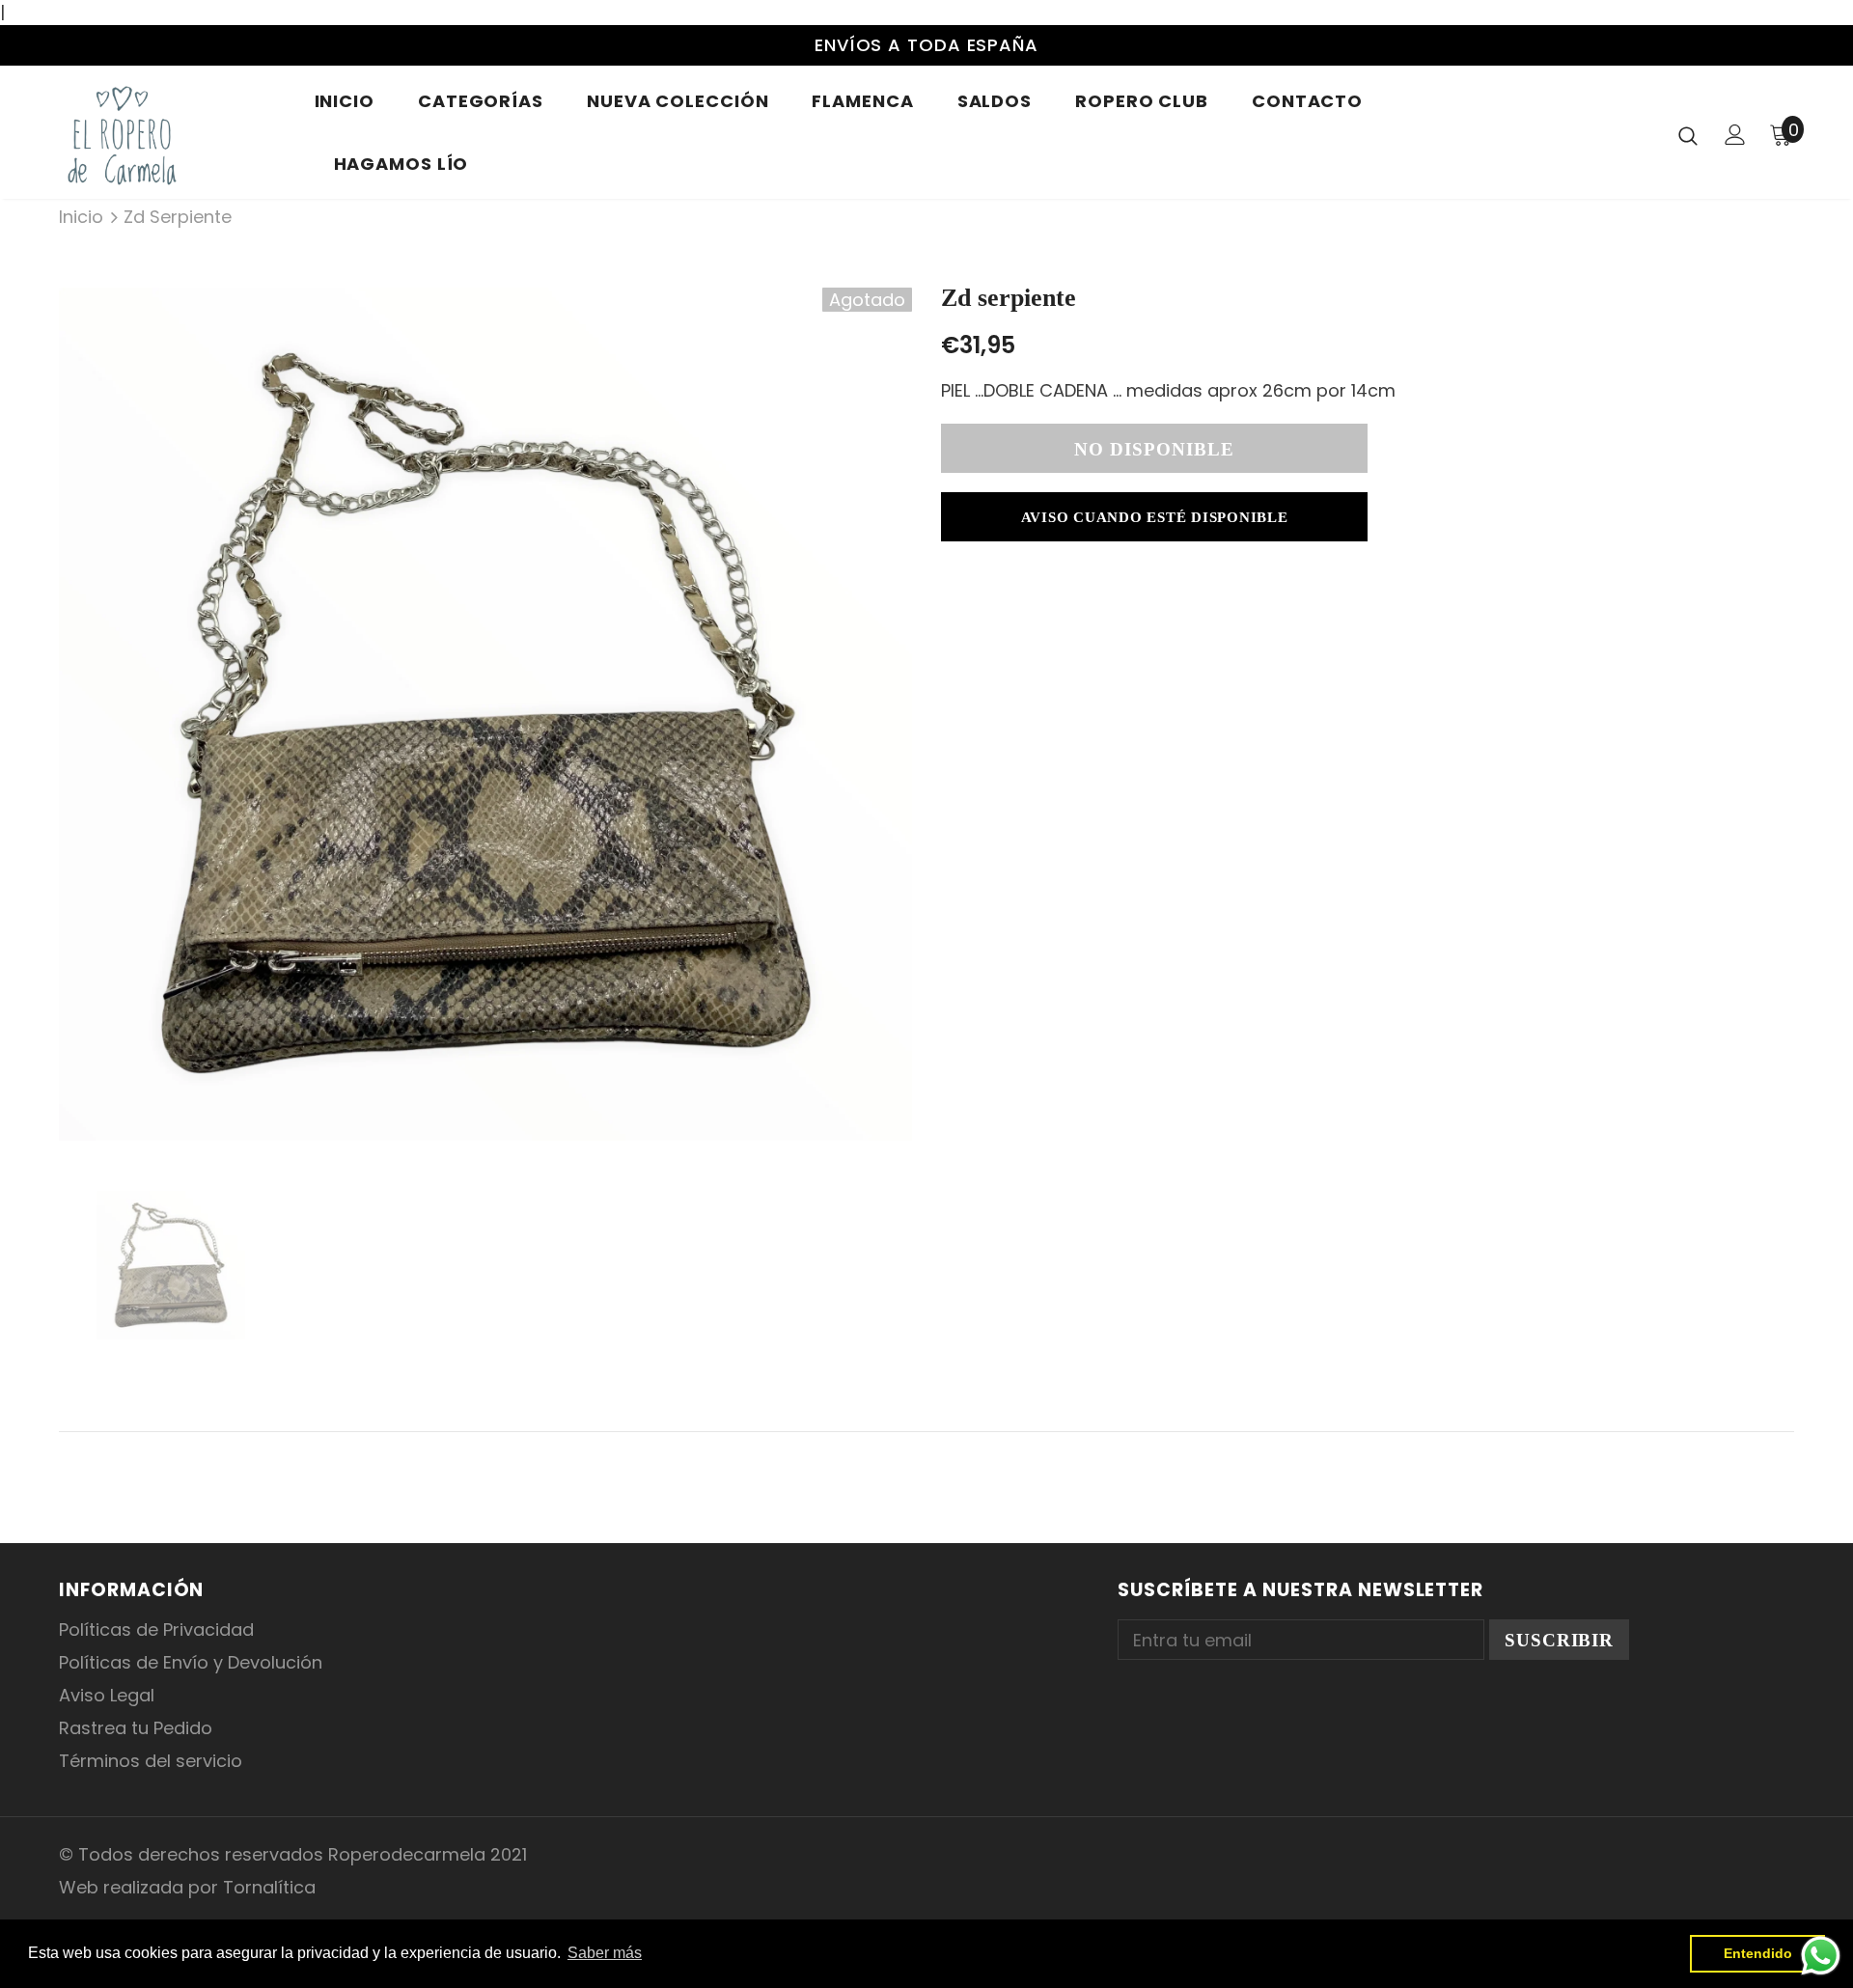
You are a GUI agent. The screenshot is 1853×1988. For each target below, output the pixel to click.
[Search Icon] (1688, 135)
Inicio (81, 217)
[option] (485, 714)
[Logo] (172, 135)
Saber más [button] (605, 1953)
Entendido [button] (1758, 1953)
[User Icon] (1735, 135)
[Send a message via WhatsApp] (1821, 1956)
